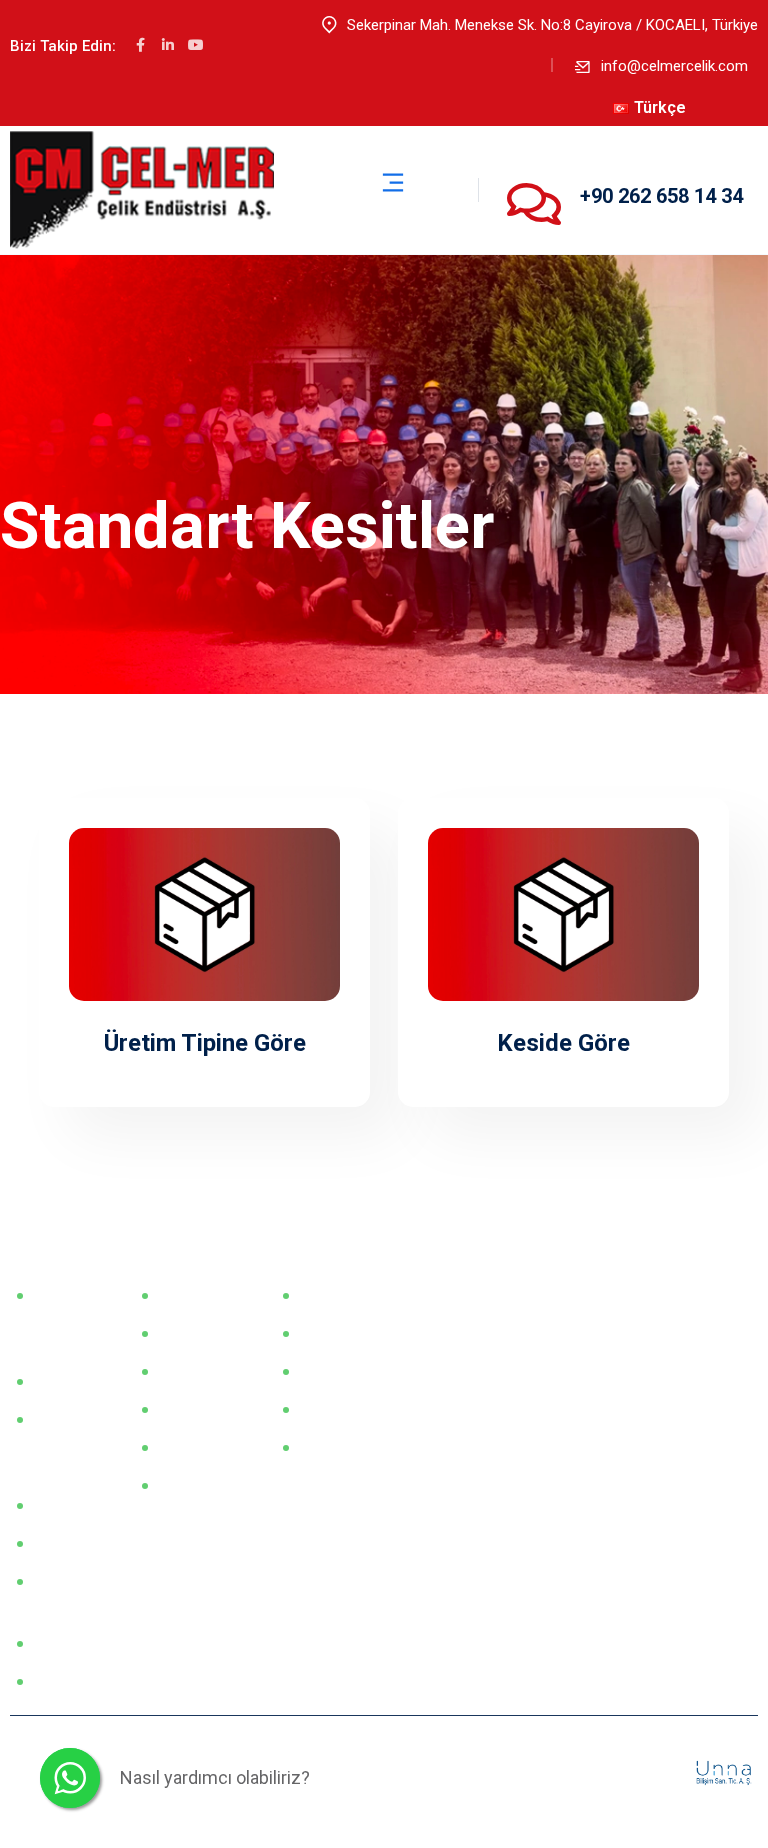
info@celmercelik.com (674, 66)
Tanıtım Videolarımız (76, 1593)
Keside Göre (563, 1043)
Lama (180, 1295)
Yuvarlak (189, 1333)
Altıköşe (188, 1409)
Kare (177, 1371)
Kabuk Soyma (348, 1371)
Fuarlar (59, 1381)
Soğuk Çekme (348, 1333)
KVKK (55, 1643)
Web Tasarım (649, 1772)
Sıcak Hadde (343, 1295)
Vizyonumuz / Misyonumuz (76, 1319)
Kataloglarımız (76, 1543)
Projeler (187, 1485)
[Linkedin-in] (168, 45)
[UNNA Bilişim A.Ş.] (725, 1772)
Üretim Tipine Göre (205, 1043)
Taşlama (331, 1409)
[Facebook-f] (140, 45)
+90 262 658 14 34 (661, 196)
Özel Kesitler (203, 1447)
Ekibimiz (63, 1505)
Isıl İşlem (332, 1447)
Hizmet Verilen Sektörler (66, 1443)
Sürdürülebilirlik (76, 1681)
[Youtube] (196, 45)
